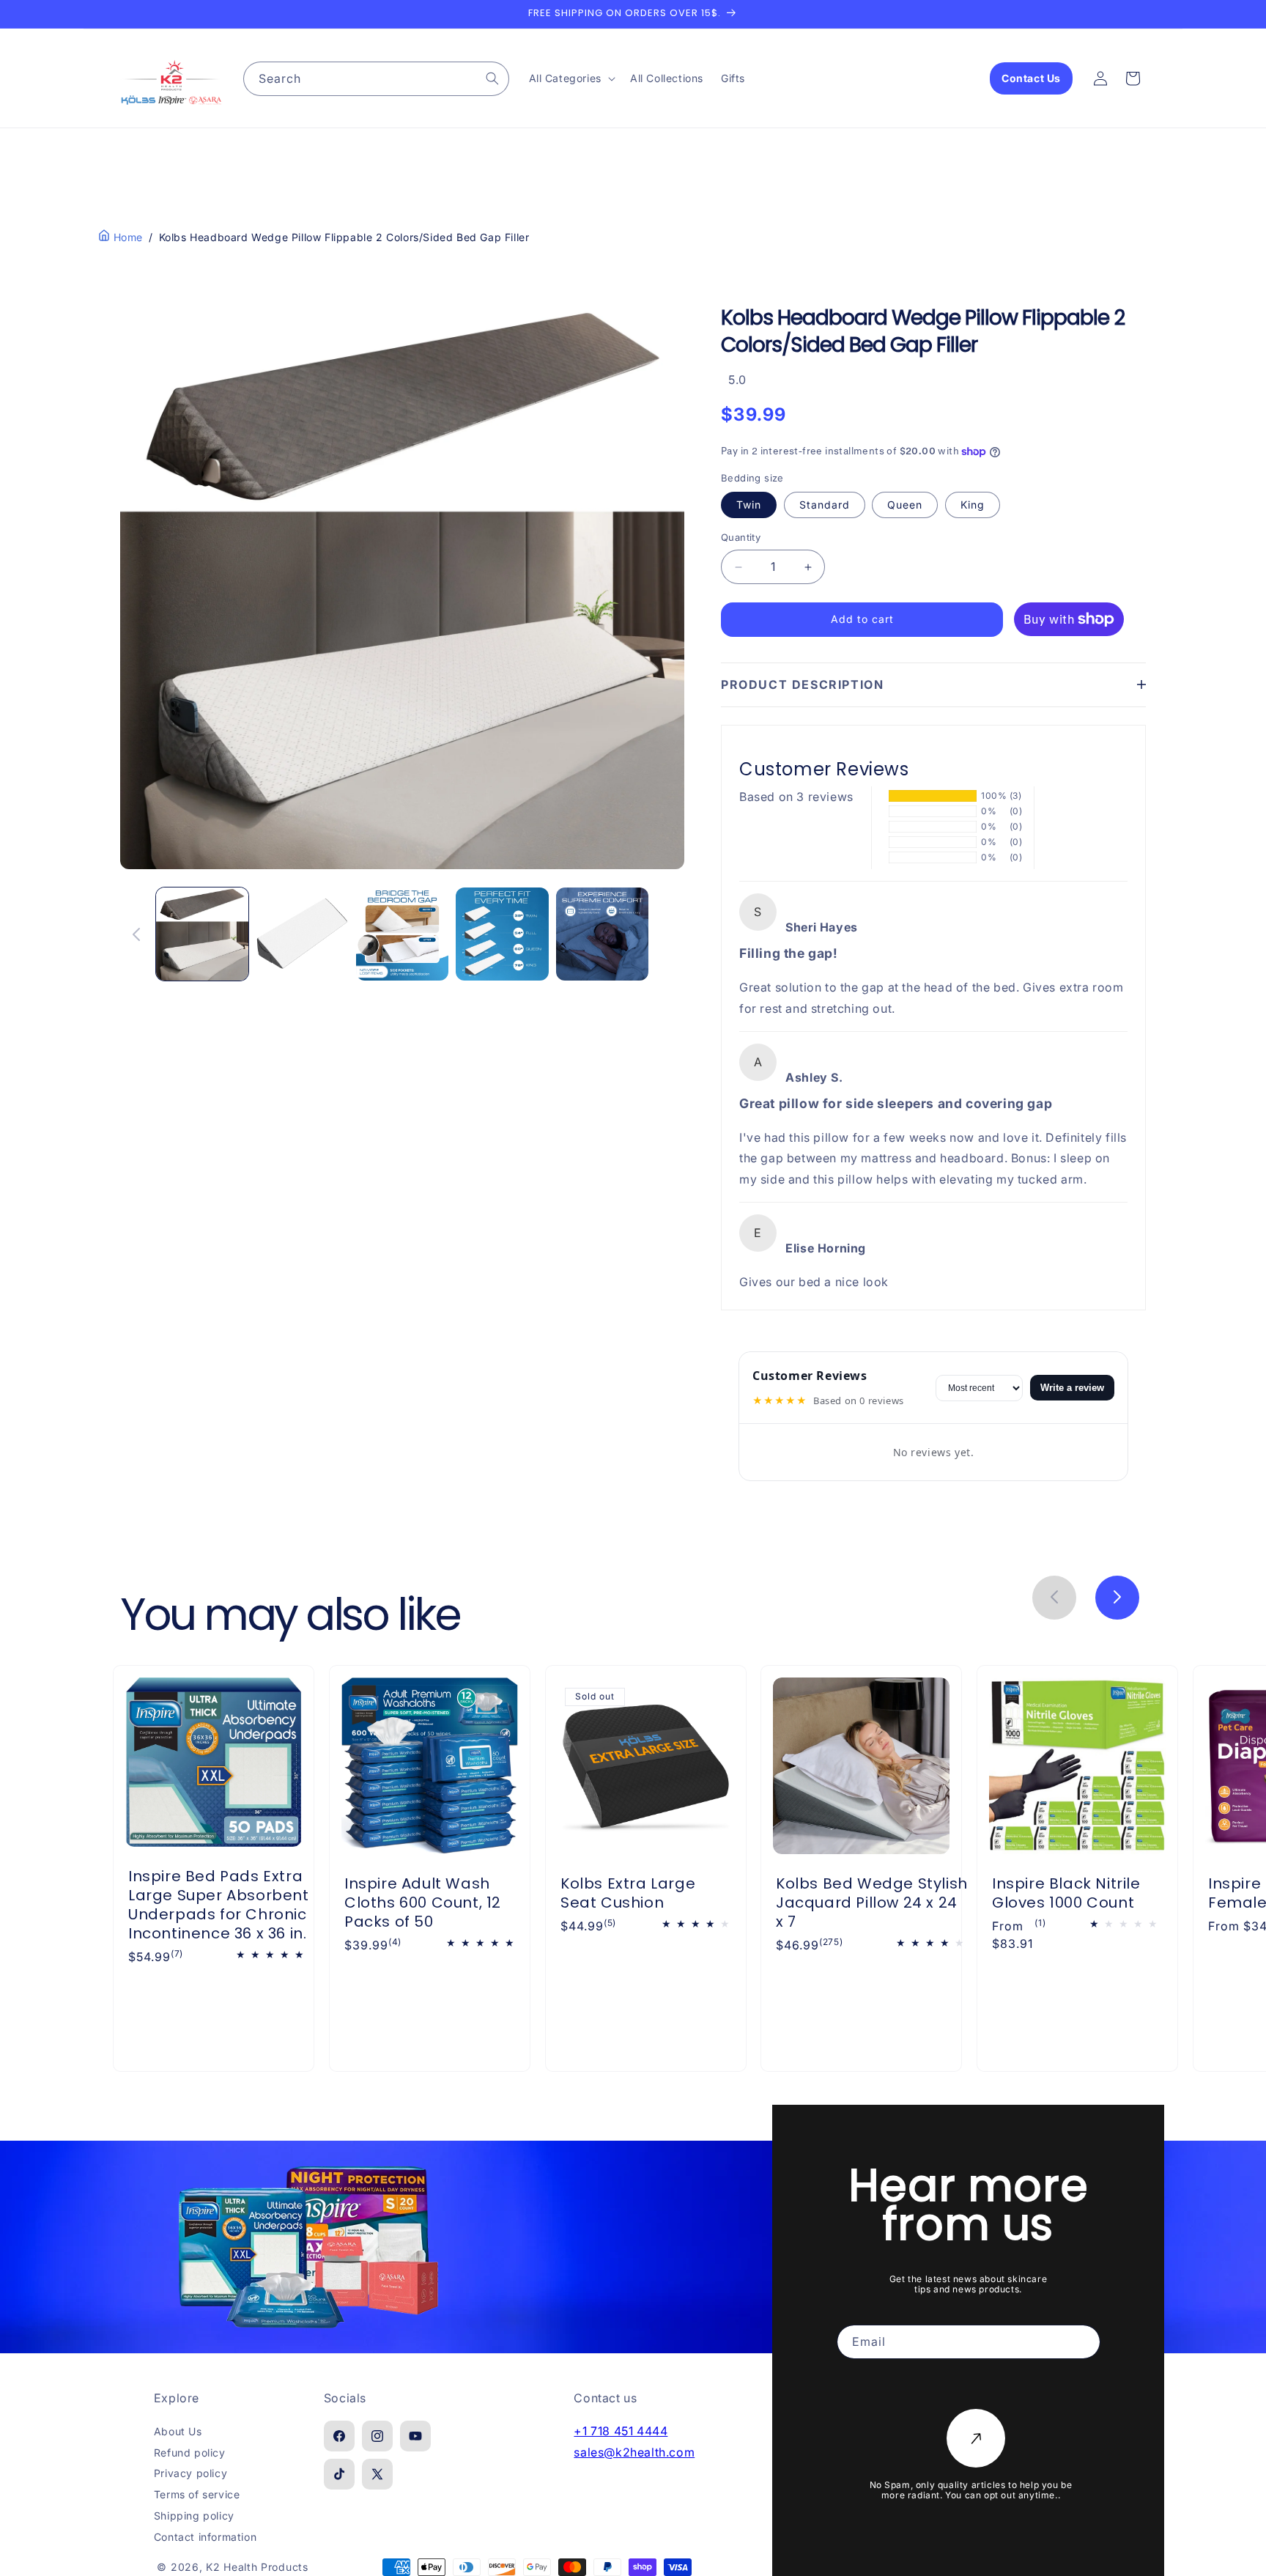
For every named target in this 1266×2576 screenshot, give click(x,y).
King (973, 505)
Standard (825, 505)
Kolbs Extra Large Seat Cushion (628, 1893)
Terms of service (197, 2495)
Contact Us (1031, 78)
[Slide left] (136, 934)
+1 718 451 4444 (621, 2431)
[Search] (492, 78)
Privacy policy (190, 2474)
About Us (178, 2431)
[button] (571, 78)
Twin (749, 505)
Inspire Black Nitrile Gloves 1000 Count (1066, 1893)
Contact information (205, 2537)
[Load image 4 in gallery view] (502, 934)
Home (126, 237)
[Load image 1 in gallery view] (202, 934)
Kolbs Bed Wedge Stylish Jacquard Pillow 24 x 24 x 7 (872, 1903)
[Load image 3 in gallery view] (402, 934)
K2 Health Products (257, 2567)
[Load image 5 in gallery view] (602, 934)
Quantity (741, 538)
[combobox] (376, 79)
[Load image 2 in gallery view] (302, 934)
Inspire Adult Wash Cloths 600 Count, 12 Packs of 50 (423, 1903)
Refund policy (190, 2453)
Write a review (1072, 1388)
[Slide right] (668, 934)
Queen (905, 505)
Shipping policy (194, 2516)
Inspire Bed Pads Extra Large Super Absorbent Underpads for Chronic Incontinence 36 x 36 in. (219, 1904)
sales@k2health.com (634, 2452)
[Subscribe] (976, 2438)
